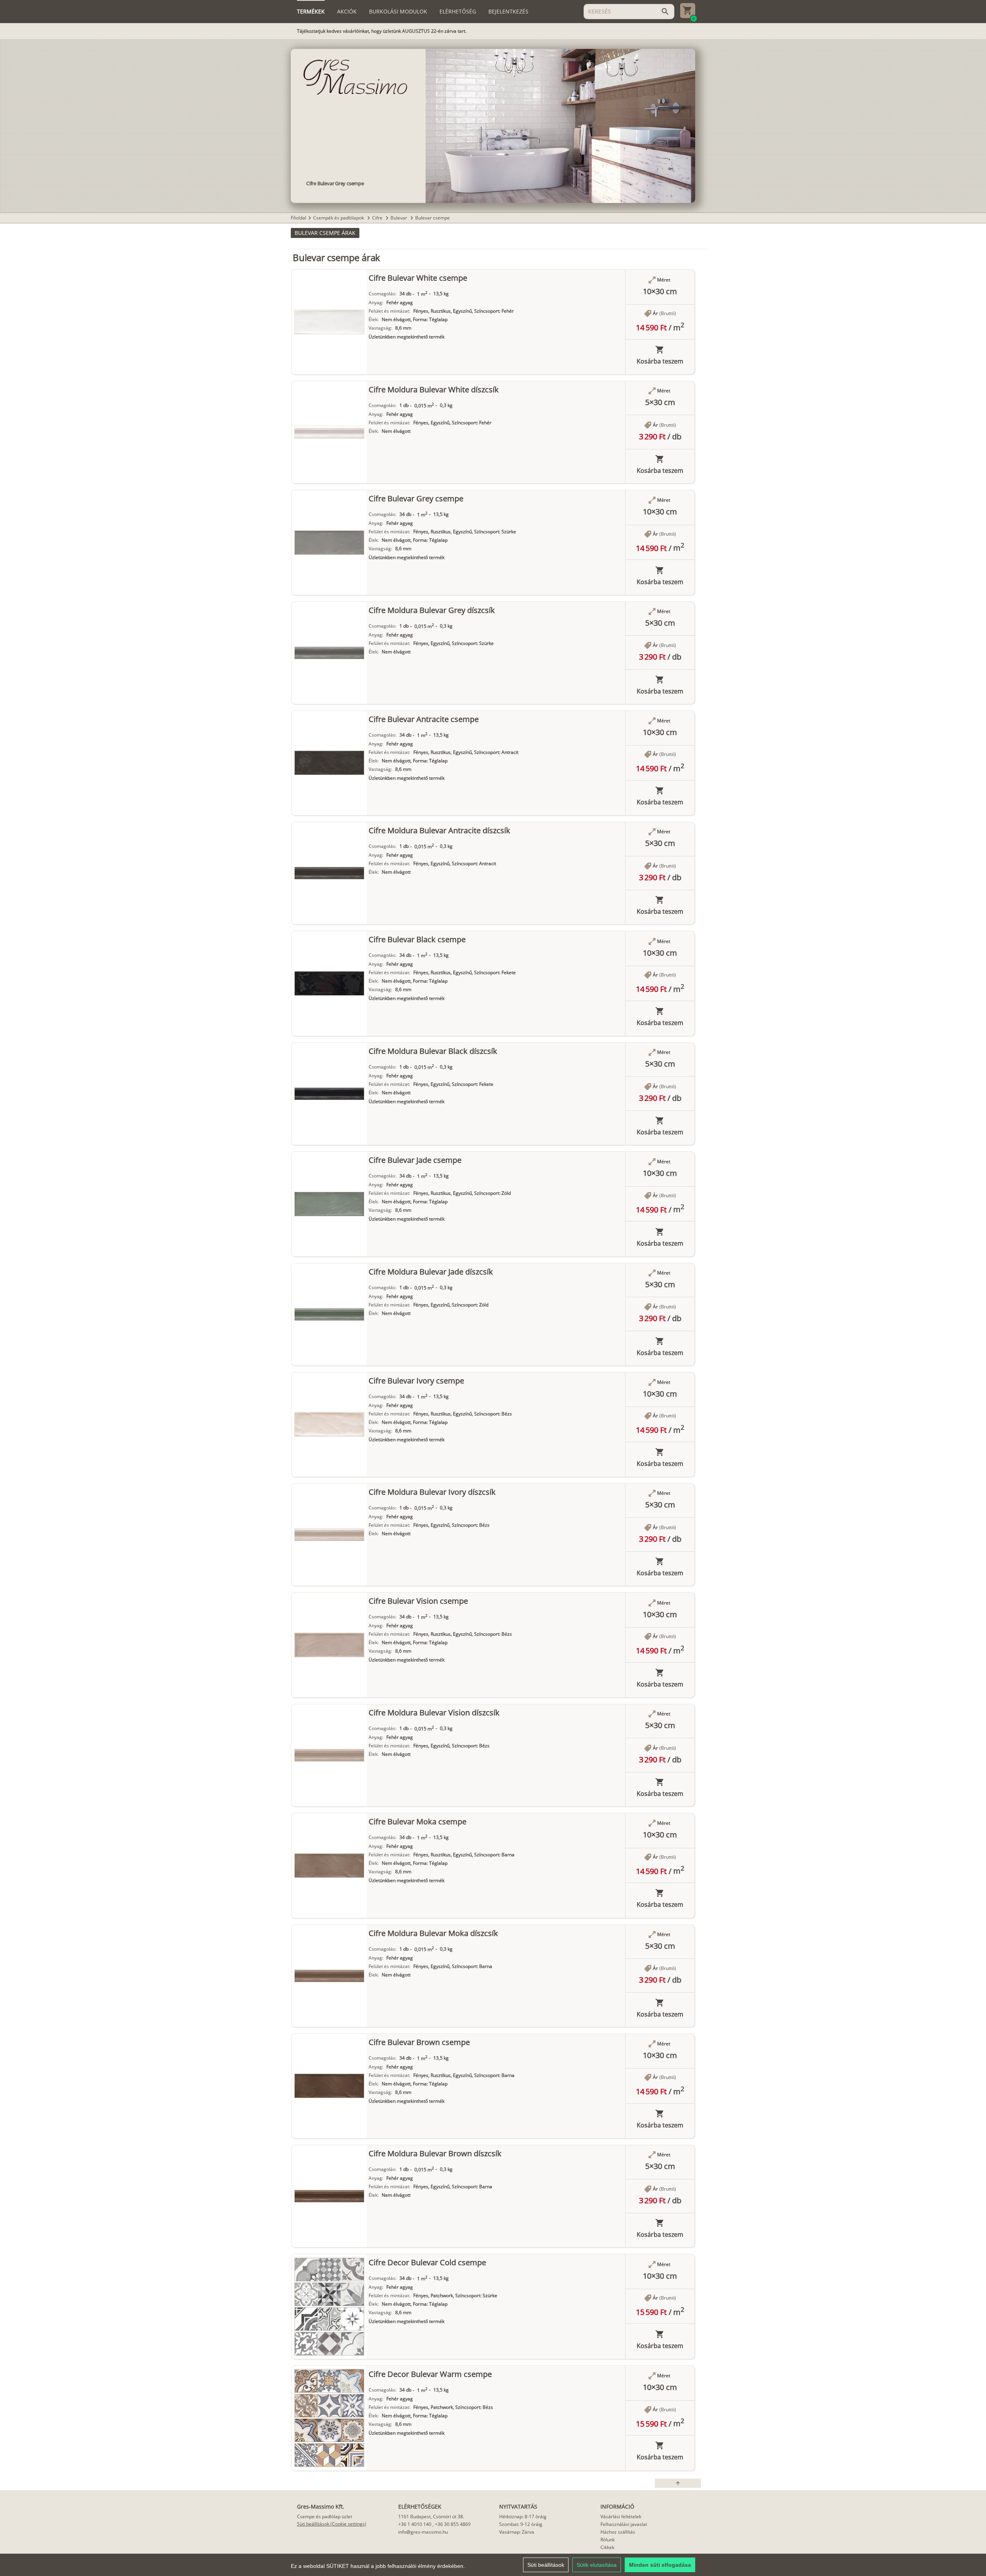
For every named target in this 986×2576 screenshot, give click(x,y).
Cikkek (607, 2547)
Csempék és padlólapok (339, 218)
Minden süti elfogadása (660, 2565)
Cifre (378, 218)
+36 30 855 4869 (453, 2524)
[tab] (311, 12)
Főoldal (298, 218)
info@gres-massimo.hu (423, 2532)
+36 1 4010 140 (415, 2524)
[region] (493, 2565)
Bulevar (399, 218)
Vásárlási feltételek (621, 2517)
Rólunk (608, 2540)
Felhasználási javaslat (624, 2524)
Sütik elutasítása (597, 2565)
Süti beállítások (546, 2565)
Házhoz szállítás (618, 2532)
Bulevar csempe (433, 218)
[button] (325, 233)
